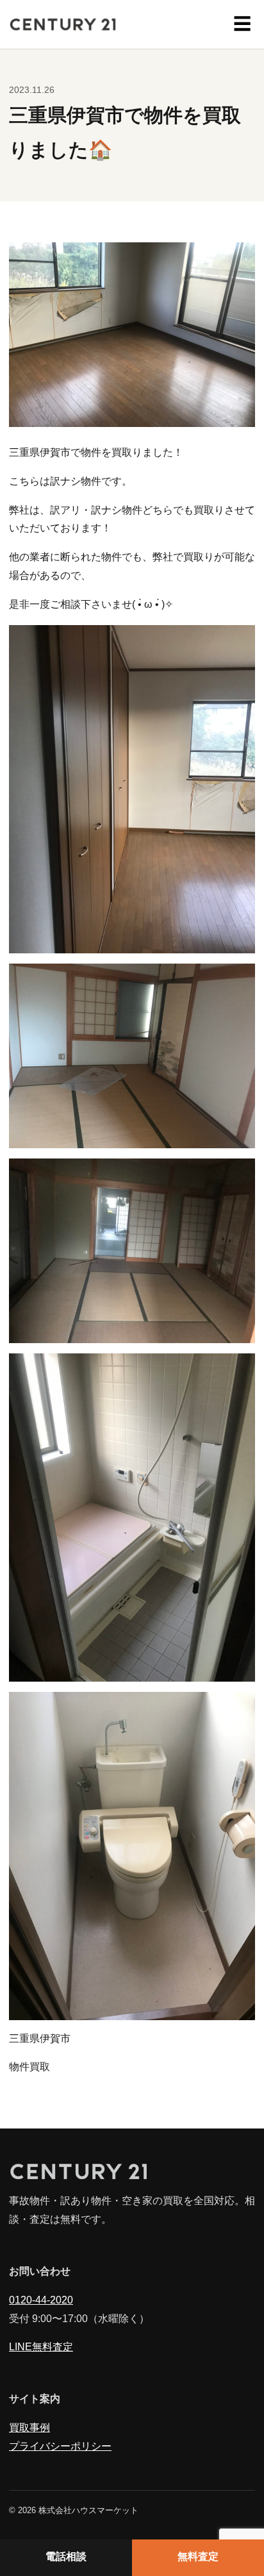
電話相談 (66, 2557)
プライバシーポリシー (60, 2447)
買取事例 (29, 2428)
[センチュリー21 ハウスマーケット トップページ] (63, 24)
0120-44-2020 (41, 2301)
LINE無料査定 (41, 2347)
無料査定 (198, 2557)
